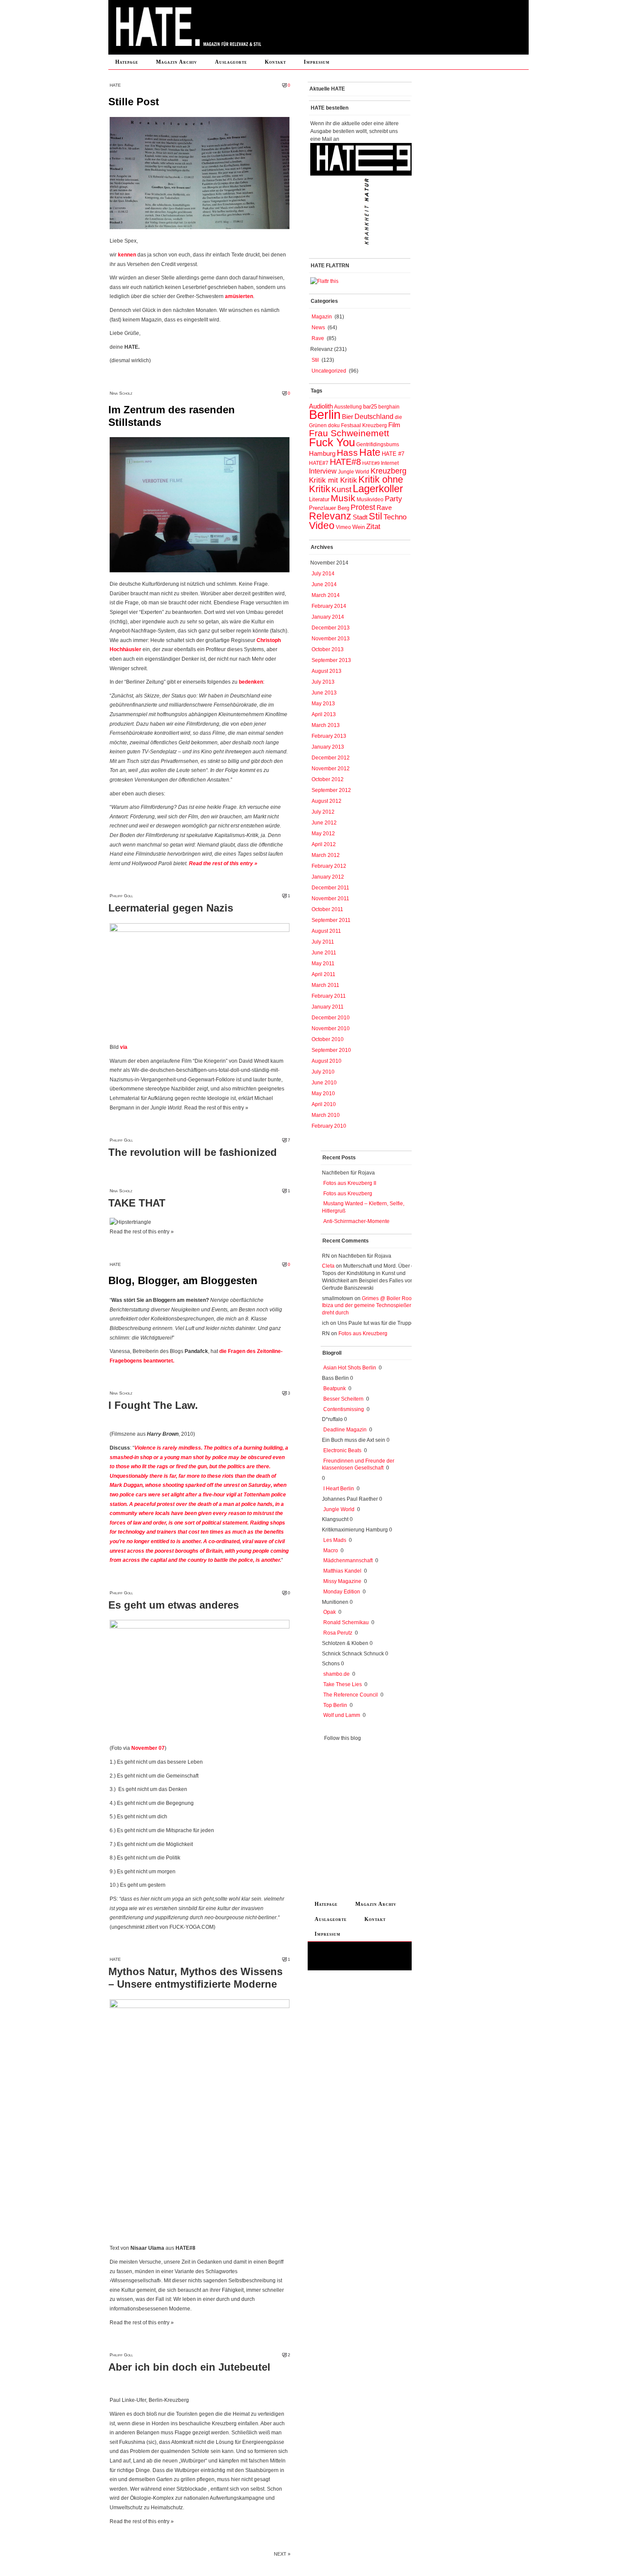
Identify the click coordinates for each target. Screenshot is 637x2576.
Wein (359, 527)
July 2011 (323, 942)
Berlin (325, 414)
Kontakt (275, 62)
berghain (389, 407)
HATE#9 (371, 463)
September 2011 (331, 920)
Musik (343, 498)
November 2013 (331, 639)
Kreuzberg (388, 471)
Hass (347, 453)
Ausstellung (348, 407)
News (318, 328)
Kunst (341, 490)
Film (394, 425)
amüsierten (239, 296)
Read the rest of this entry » (223, 863)
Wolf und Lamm (342, 1715)
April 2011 (323, 974)
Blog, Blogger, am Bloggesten (183, 1280)
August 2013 (327, 671)
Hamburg (322, 454)
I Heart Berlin (339, 1489)
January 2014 (328, 617)
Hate (370, 452)
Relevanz (330, 516)
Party (393, 499)
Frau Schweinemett (349, 433)
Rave (318, 338)
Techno (395, 517)
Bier (348, 417)
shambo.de (336, 1674)
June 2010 (324, 1083)
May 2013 (323, 704)
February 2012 (329, 866)
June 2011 (324, 953)
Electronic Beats (342, 1450)
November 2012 (331, 769)
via (124, 1047)
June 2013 (324, 693)
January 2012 (328, 877)
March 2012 (326, 855)
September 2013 (331, 660)
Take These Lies (343, 1684)
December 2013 (331, 628)
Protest (363, 507)
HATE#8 (345, 462)
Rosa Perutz (338, 1633)
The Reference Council (351, 1695)
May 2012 (323, 834)
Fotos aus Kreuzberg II (350, 1183)
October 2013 (328, 649)
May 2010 (323, 1093)
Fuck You (332, 442)
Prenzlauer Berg (329, 508)
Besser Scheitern (343, 1399)
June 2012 (324, 823)
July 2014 (323, 574)
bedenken (251, 682)
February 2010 (329, 1126)
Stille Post (134, 102)
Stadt (360, 517)
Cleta (328, 1266)
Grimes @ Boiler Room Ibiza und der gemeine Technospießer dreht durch (369, 1306)
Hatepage (127, 62)
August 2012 (327, 801)
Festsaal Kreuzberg (364, 425)
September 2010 (331, 1050)
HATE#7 (319, 463)
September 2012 (331, 790)
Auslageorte (231, 62)
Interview (323, 471)
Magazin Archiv (177, 62)
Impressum (317, 62)
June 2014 (324, 584)
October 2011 (327, 909)
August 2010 (327, 1061)
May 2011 (323, 964)
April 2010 (324, 1104)
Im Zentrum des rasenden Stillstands (172, 416)
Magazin (322, 317)
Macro (331, 1551)
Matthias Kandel (342, 1571)
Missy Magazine (342, 1581)
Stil (315, 360)
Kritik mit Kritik (333, 480)
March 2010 (326, 1115)
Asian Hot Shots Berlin (350, 1368)
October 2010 (328, 1039)
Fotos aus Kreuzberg (348, 1194)
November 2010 (331, 1028)
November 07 (148, 1748)
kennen (127, 255)
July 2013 (323, 682)
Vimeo (343, 527)
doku (334, 425)
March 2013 (326, 725)
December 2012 (331, 758)
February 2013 (329, 736)
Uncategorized (329, 371)
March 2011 (325, 985)
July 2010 (323, 1072)
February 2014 (329, 606)
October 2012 (328, 779)
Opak (330, 1612)
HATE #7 (393, 454)
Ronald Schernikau (346, 1622)
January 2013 (328, 747)
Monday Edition (342, 1592)
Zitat (373, 526)
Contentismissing (344, 1409)
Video (322, 526)
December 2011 (330, 888)
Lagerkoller (378, 488)
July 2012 (323, 812)
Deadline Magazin (345, 1430)
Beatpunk (335, 1389)
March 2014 (326, 595)
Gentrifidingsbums (378, 444)
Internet (390, 463)
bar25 (370, 407)
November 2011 (330, 899)
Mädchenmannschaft (348, 1561)
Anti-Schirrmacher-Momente (356, 1221)
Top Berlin (335, 1705)
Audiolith (321, 406)
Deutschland (374, 416)
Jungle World (354, 472)
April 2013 (324, 714)
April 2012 (324, 844)
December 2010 (331, 1018)
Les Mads (335, 1540)
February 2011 (329, 996)
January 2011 (328, 1007)
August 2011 (326, 931)
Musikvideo (370, 500)
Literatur (319, 499)
